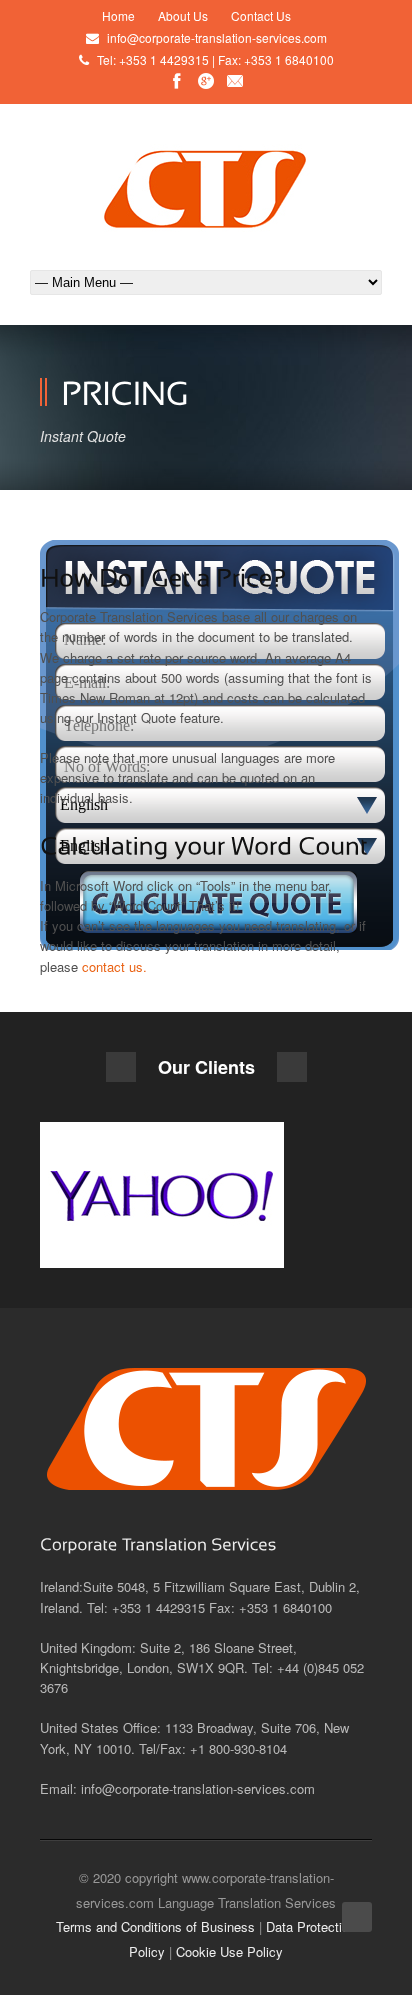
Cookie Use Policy (229, 1951)
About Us (183, 15)
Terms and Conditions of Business (155, 1926)
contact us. (114, 966)
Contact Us (261, 15)
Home (118, 15)
